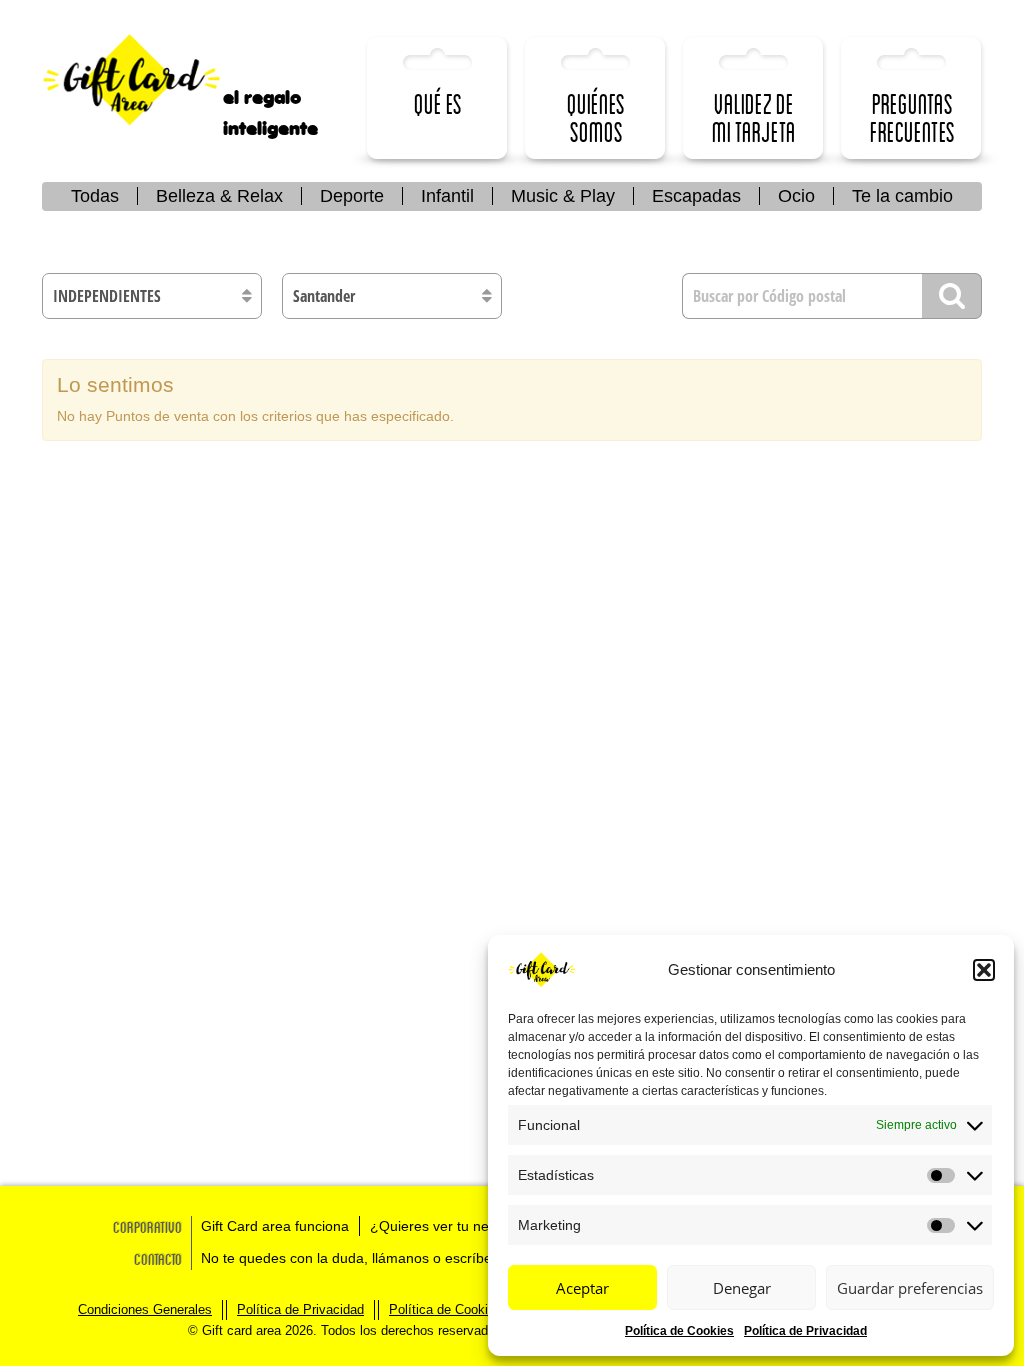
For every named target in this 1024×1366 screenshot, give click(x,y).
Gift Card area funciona (275, 1226)
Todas (95, 196)
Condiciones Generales (145, 1309)
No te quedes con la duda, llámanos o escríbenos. (360, 1258)
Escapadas (696, 196)
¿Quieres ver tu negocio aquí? (466, 1226)
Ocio (796, 196)
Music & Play (563, 196)
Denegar (742, 1288)
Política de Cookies (679, 1331)
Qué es (438, 103)
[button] (984, 970)
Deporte (352, 196)
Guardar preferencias (910, 1288)
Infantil (447, 196)
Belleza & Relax (219, 196)
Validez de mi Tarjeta (754, 117)
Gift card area (147, 80)
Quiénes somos (596, 117)
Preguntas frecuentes (912, 117)
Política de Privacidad (805, 1331)
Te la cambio (902, 196)
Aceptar (582, 1288)
